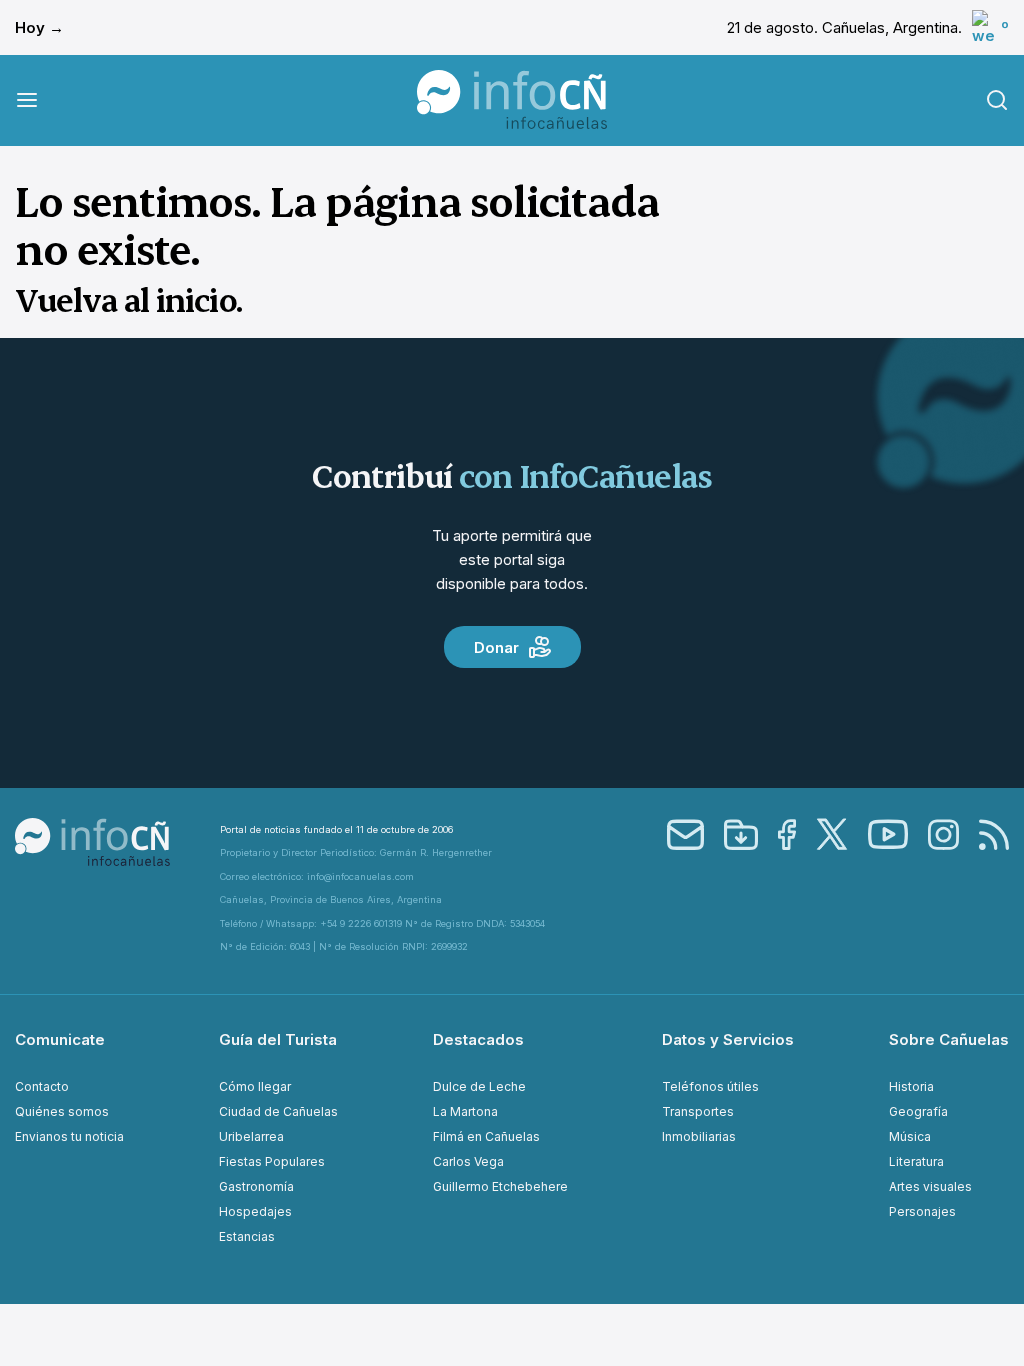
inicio (196, 299)
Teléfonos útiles (710, 1086)
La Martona (465, 1111)
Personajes (922, 1211)
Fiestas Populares (272, 1161)
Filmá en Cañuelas (486, 1136)
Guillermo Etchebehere (500, 1186)
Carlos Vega (468, 1161)
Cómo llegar (255, 1086)
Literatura (916, 1161)
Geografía (918, 1111)
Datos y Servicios (728, 1039)
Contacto (42, 1086)
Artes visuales (930, 1186)
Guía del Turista (278, 1039)
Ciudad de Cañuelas (278, 1111)
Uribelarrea (251, 1136)
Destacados (478, 1039)
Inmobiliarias (699, 1136)
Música (910, 1136)
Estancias (247, 1236)
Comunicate (60, 1039)
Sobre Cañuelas (949, 1039)
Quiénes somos (62, 1111)
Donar (496, 647)
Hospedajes (255, 1211)
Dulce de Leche (479, 1086)
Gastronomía (256, 1186)
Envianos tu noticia (69, 1136)
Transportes (698, 1111)
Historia (911, 1086)
